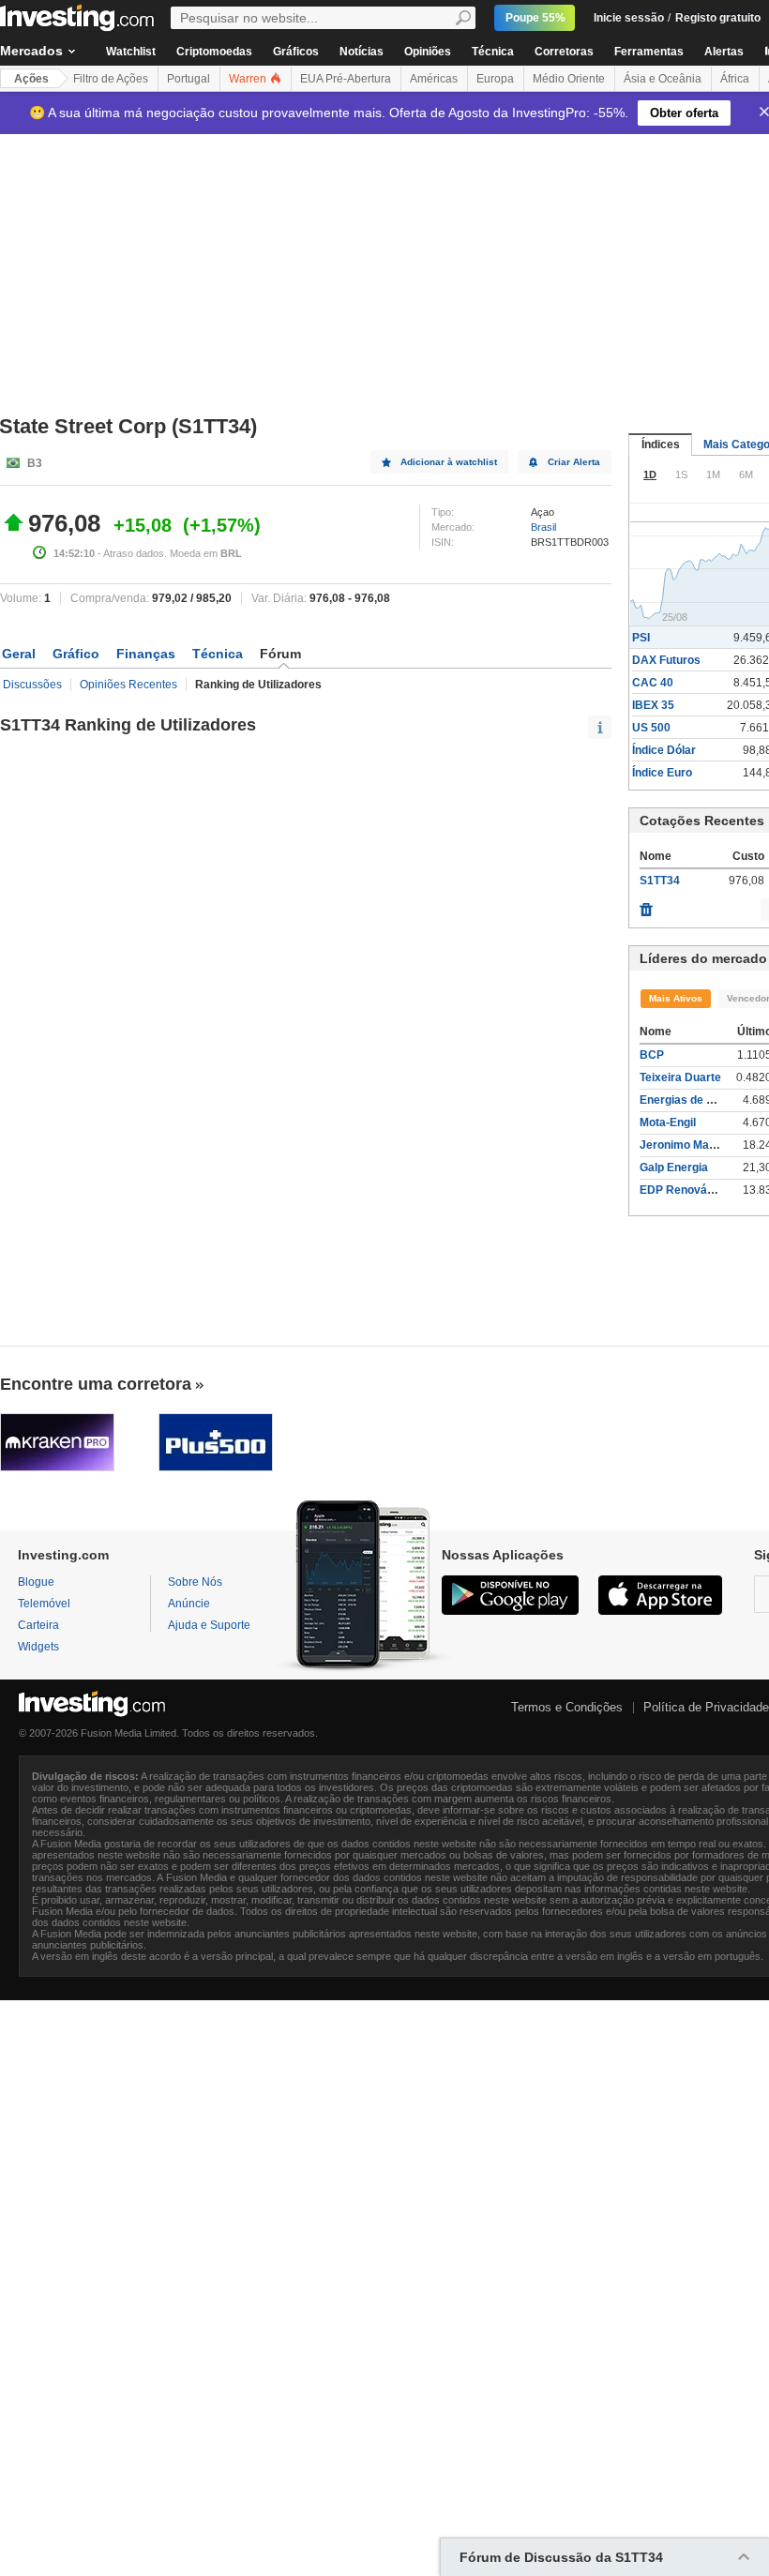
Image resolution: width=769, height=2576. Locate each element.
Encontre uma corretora (96, 1384)
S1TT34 (660, 881)
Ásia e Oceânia (663, 79)
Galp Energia (674, 1167)
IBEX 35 (653, 705)
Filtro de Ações (111, 79)
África (735, 79)
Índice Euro (662, 773)
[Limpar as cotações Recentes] (646, 905)
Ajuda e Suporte (209, 1625)
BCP (652, 1055)
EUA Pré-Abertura (346, 79)
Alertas (724, 52)
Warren (249, 79)
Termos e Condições (567, 1707)
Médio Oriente (569, 79)
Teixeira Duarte (680, 1077)
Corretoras (564, 52)
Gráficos (296, 52)
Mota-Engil (668, 1122)
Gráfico (76, 654)
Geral (19, 654)
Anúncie (189, 1604)
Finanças (146, 654)
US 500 (651, 728)
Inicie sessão (629, 18)
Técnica (493, 52)
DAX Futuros (666, 660)
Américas (434, 79)
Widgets (38, 1647)
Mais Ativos (676, 998)
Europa (495, 79)
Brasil (543, 527)
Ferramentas (649, 52)
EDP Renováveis (685, 1190)
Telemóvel (44, 1604)
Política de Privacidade (706, 1707)
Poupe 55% (535, 18)
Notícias (362, 52)
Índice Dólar (664, 750)
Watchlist (131, 52)
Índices (661, 444)
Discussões (32, 685)
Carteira (38, 1625)
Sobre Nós (195, 1582)
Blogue (36, 1582)
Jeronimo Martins (686, 1145)
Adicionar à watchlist (449, 462)
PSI (641, 638)
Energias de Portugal (695, 1100)
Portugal (188, 79)
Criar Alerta (574, 462)
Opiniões (428, 52)
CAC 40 (653, 683)
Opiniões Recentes (128, 685)
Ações (31, 79)
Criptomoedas (214, 52)
